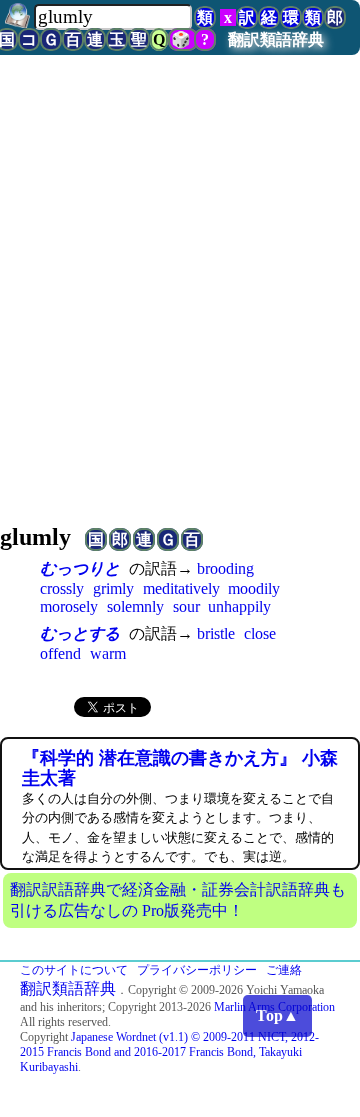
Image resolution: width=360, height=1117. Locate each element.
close (260, 633)
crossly (62, 588)
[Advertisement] (180, 315)
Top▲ (277, 1015)
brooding (225, 568)
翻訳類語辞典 (276, 39)
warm (108, 653)
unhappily (239, 606)
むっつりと (80, 568)
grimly (113, 588)
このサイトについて (74, 970)
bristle (216, 633)
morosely (69, 606)
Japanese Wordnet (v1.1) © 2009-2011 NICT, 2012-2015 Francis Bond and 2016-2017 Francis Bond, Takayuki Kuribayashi (169, 1052)
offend (60, 653)
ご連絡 (284, 970)
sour (186, 606)
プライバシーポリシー (197, 970)
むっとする (80, 633)
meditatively (181, 588)
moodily (254, 588)
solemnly (135, 606)
